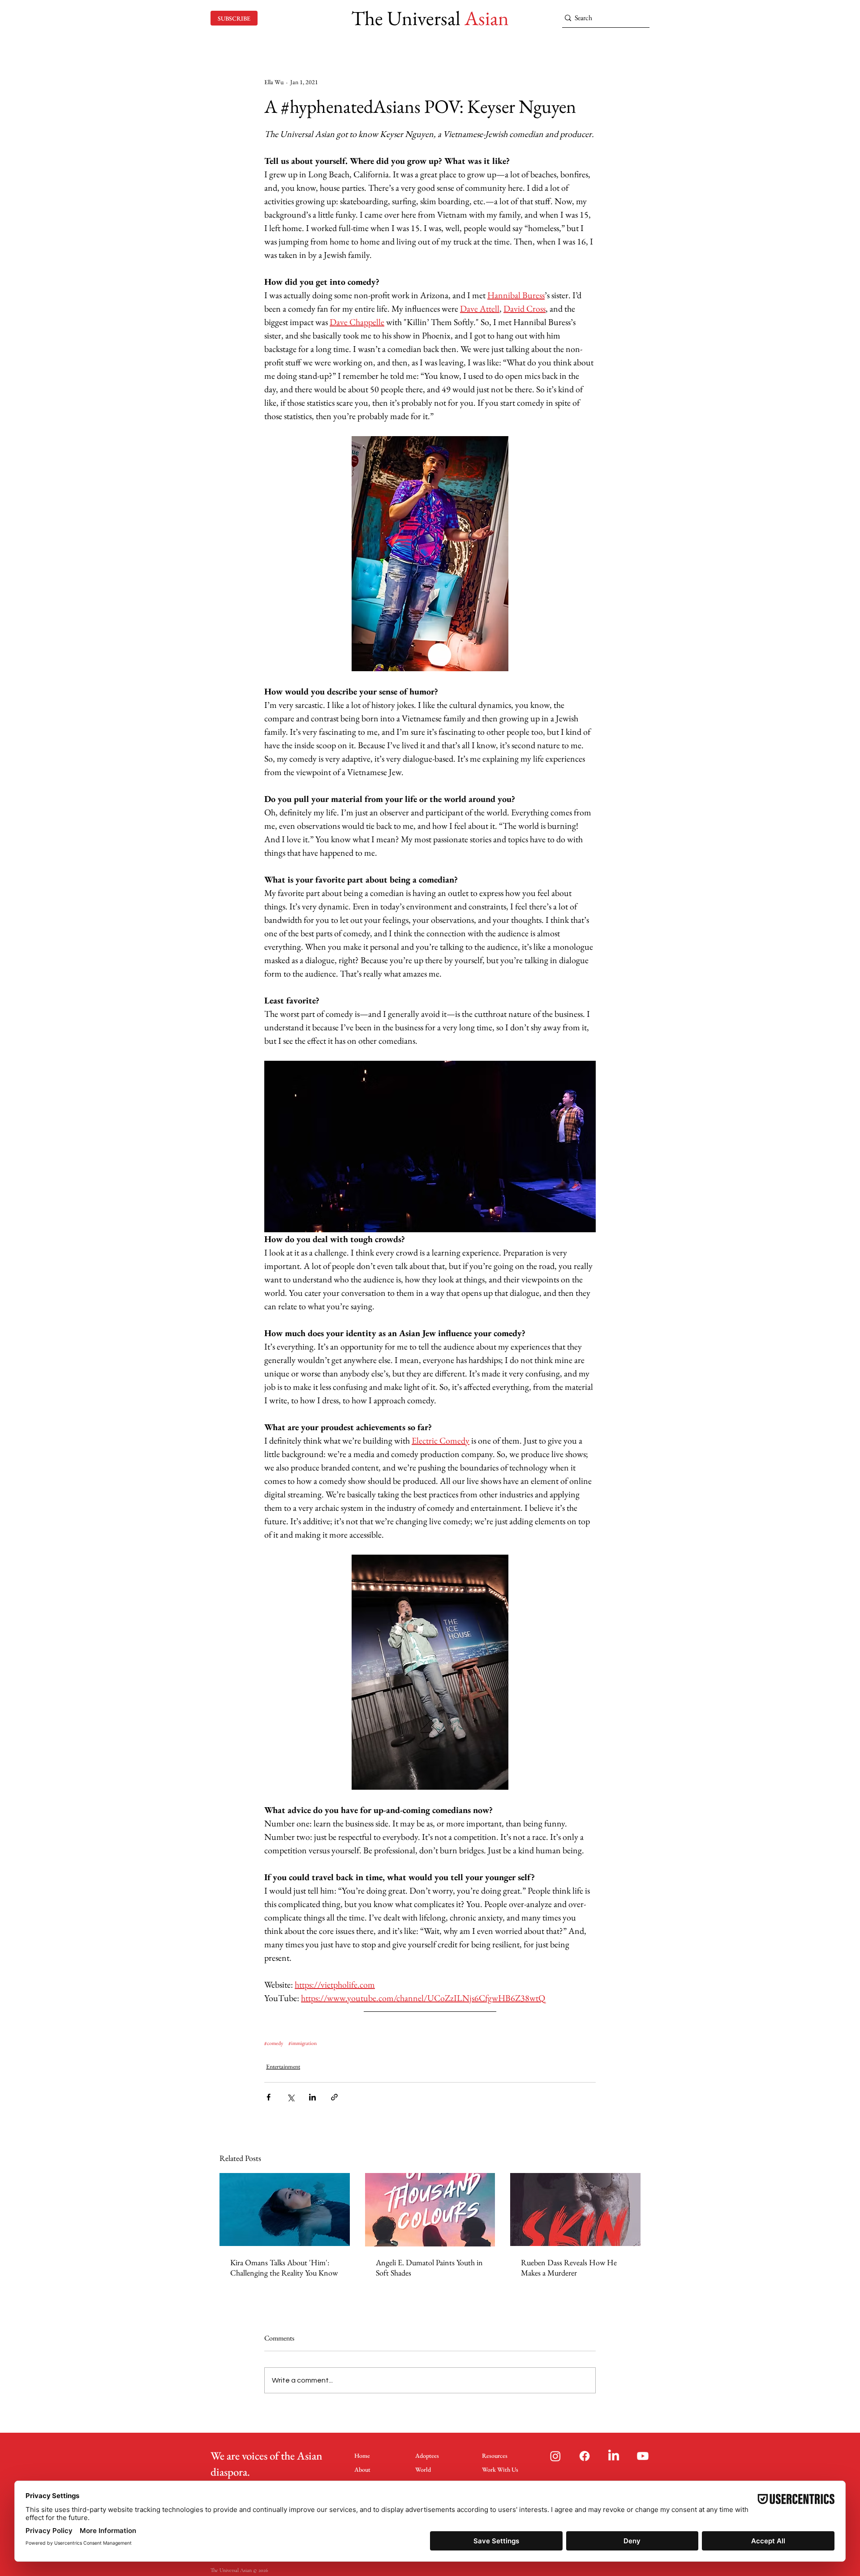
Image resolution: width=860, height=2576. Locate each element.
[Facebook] (585, 2456)
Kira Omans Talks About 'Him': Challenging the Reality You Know (284, 2267)
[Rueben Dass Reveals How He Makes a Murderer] (575, 2210)
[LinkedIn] (614, 2456)
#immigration (303, 2043)
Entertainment (283, 2066)
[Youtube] (643, 2456)
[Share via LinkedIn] (312, 2097)
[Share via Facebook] (269, 2097)
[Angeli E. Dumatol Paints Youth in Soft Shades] (430, 2210)
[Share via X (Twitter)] (290, 2097)
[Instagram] (555, 2456)
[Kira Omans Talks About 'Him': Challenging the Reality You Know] (285, 2210)
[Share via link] (334, 2097)
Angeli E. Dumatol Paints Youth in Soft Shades (429, 2267)
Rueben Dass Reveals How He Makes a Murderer (569, 2267)
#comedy (274, 2043)
